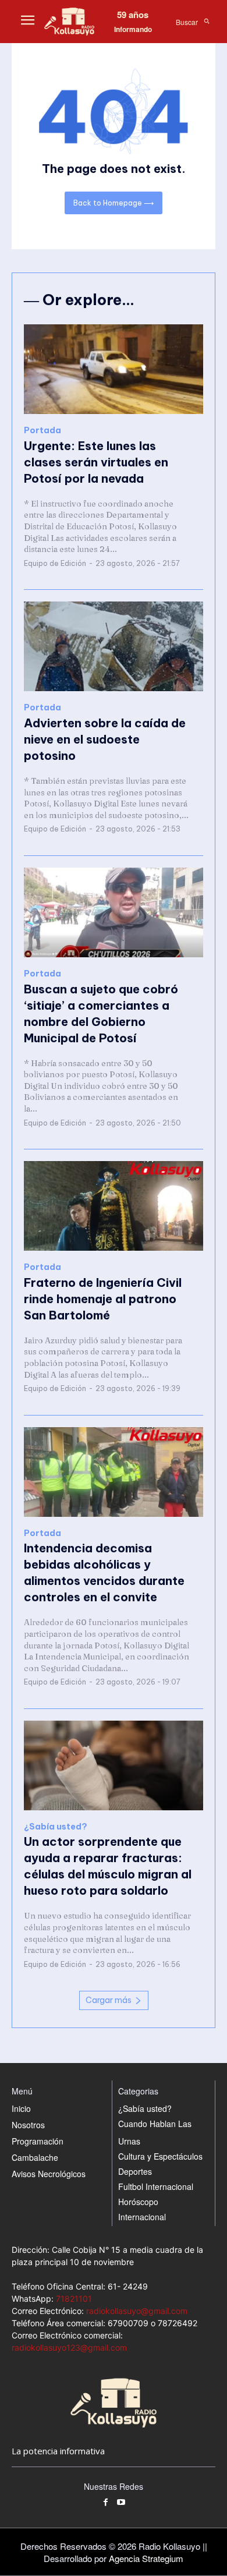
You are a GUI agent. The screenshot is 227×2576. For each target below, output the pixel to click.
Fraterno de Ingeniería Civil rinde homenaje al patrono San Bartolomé (103, 1299)
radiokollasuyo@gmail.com (137, 2311)
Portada (42, 431)
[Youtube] (121, 2503)
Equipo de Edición (55, 563)
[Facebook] (106, 2503)
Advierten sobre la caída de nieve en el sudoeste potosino (105, 739)
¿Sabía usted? (56, 1827)
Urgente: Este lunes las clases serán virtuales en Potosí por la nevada (96, 462)
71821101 (74, 2299)
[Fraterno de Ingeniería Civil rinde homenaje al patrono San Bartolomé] (114, 1206)
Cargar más (109, 2000)
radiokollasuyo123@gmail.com (69, 2347)
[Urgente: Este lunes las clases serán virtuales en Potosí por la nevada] (114, 369)
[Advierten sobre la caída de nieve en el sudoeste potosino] (114, 646)
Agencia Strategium (146, 2558)
